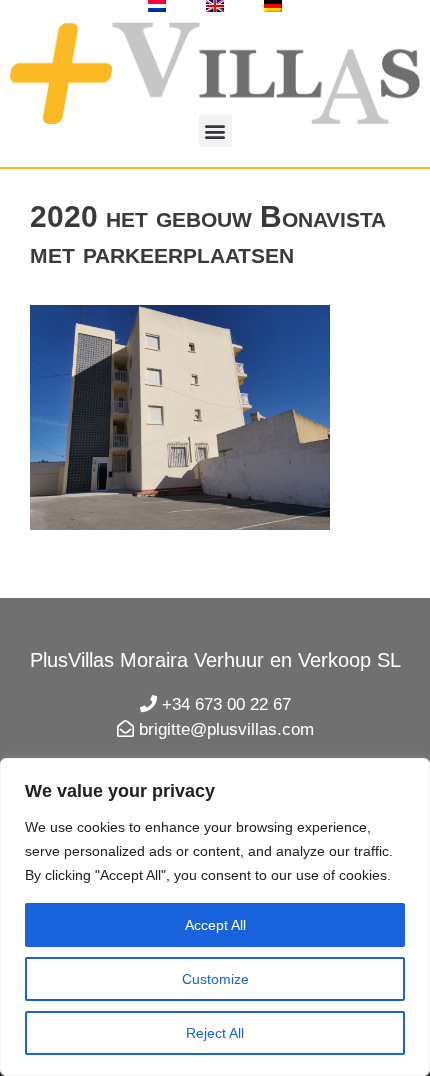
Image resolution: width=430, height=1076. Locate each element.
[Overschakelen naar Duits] (273, 6)
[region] (215, 917)
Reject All (215, 1033)
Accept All (215, 925)
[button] (215, 130)
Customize (215, 979)
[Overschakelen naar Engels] (215, 6)
